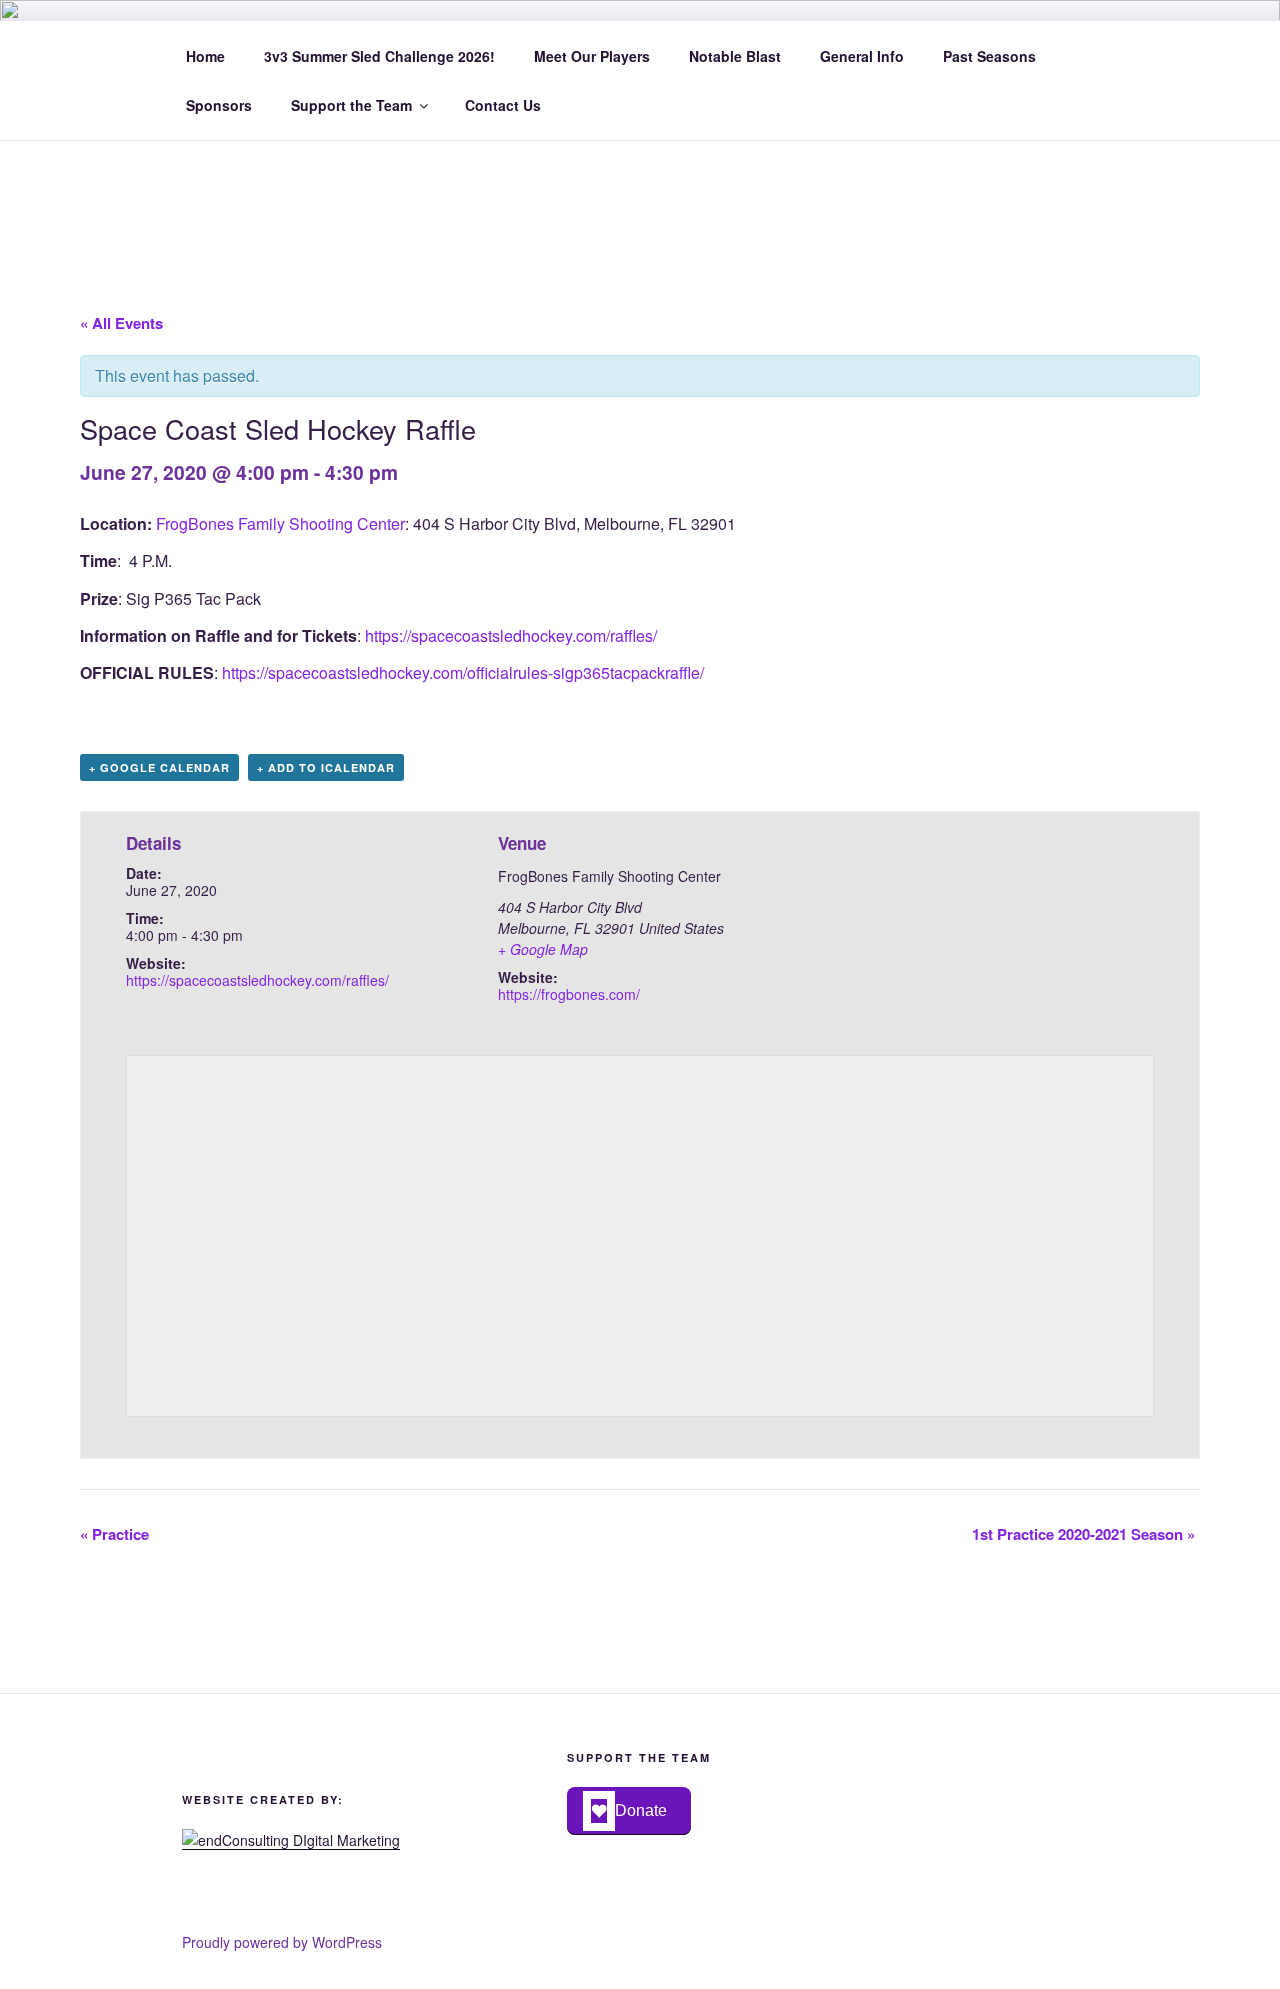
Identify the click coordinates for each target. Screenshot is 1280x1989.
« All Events (121, 323)
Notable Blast (735, 56)
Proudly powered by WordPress (282, 1942)
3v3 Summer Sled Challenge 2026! (379, 56)
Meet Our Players (592, 56)
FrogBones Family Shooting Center (280, 523)
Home (205, 56)
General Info (862, 56)
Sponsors (219, 105)
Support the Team (351, 105)
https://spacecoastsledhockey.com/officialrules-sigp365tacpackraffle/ (463, 672)
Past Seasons (989, 56)
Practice (114, 1534)
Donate (641, 1810)
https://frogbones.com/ (569, 994)
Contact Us (503, 105)
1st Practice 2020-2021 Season (1083, 1534)
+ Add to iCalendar (326, 767)
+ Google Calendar (159, 767)
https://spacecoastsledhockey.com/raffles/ (511, 635)
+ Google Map (543, 949)
